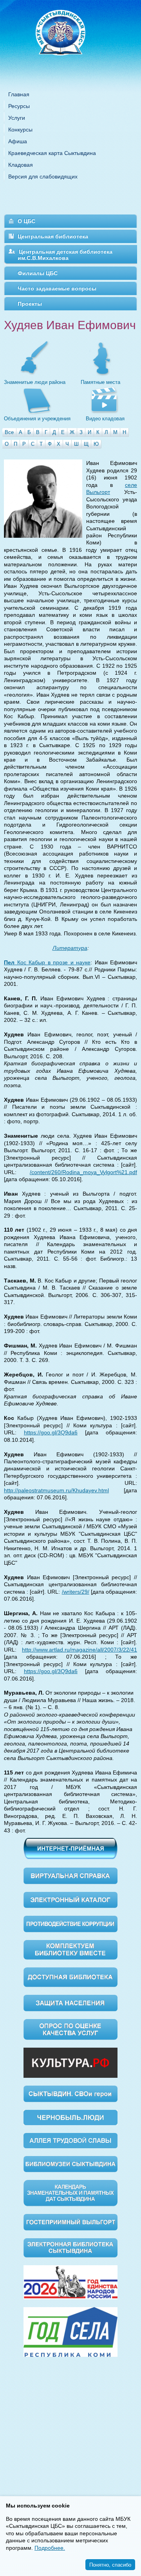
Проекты (30, 304)
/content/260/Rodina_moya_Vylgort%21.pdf (83, 1172)
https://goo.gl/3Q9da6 (51, 1432)
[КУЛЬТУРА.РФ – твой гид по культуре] (70, 2062)
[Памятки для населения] (70, 2002)
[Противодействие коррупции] (70, 1924)
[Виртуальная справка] (70, 1875)
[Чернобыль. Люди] (70, 2117)
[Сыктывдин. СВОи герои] (70, 2093)
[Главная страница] (70, 43)
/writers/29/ (76, 1592)
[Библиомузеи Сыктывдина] (70, 2163)
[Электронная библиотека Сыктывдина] (70, 2247)
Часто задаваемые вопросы (57, 288)
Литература (70, 948)
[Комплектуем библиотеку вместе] (70, 1949)
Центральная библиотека (53, 236)
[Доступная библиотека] (70, 1977)
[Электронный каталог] (70, 1899)
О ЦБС (26, 221)
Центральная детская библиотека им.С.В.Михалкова (65, 255)
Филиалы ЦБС (38, 273)
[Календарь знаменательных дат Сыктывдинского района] (70, 2193)
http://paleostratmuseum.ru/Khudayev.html (56, 1490)
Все (9, 432)
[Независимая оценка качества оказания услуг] (70, 2029)
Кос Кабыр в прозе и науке (47, 962)
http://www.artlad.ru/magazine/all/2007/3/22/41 (80, 1650)
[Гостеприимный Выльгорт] (70, 2222)
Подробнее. (50, 2548)
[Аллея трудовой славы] (70, 2140)
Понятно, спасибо (110, 2564)
